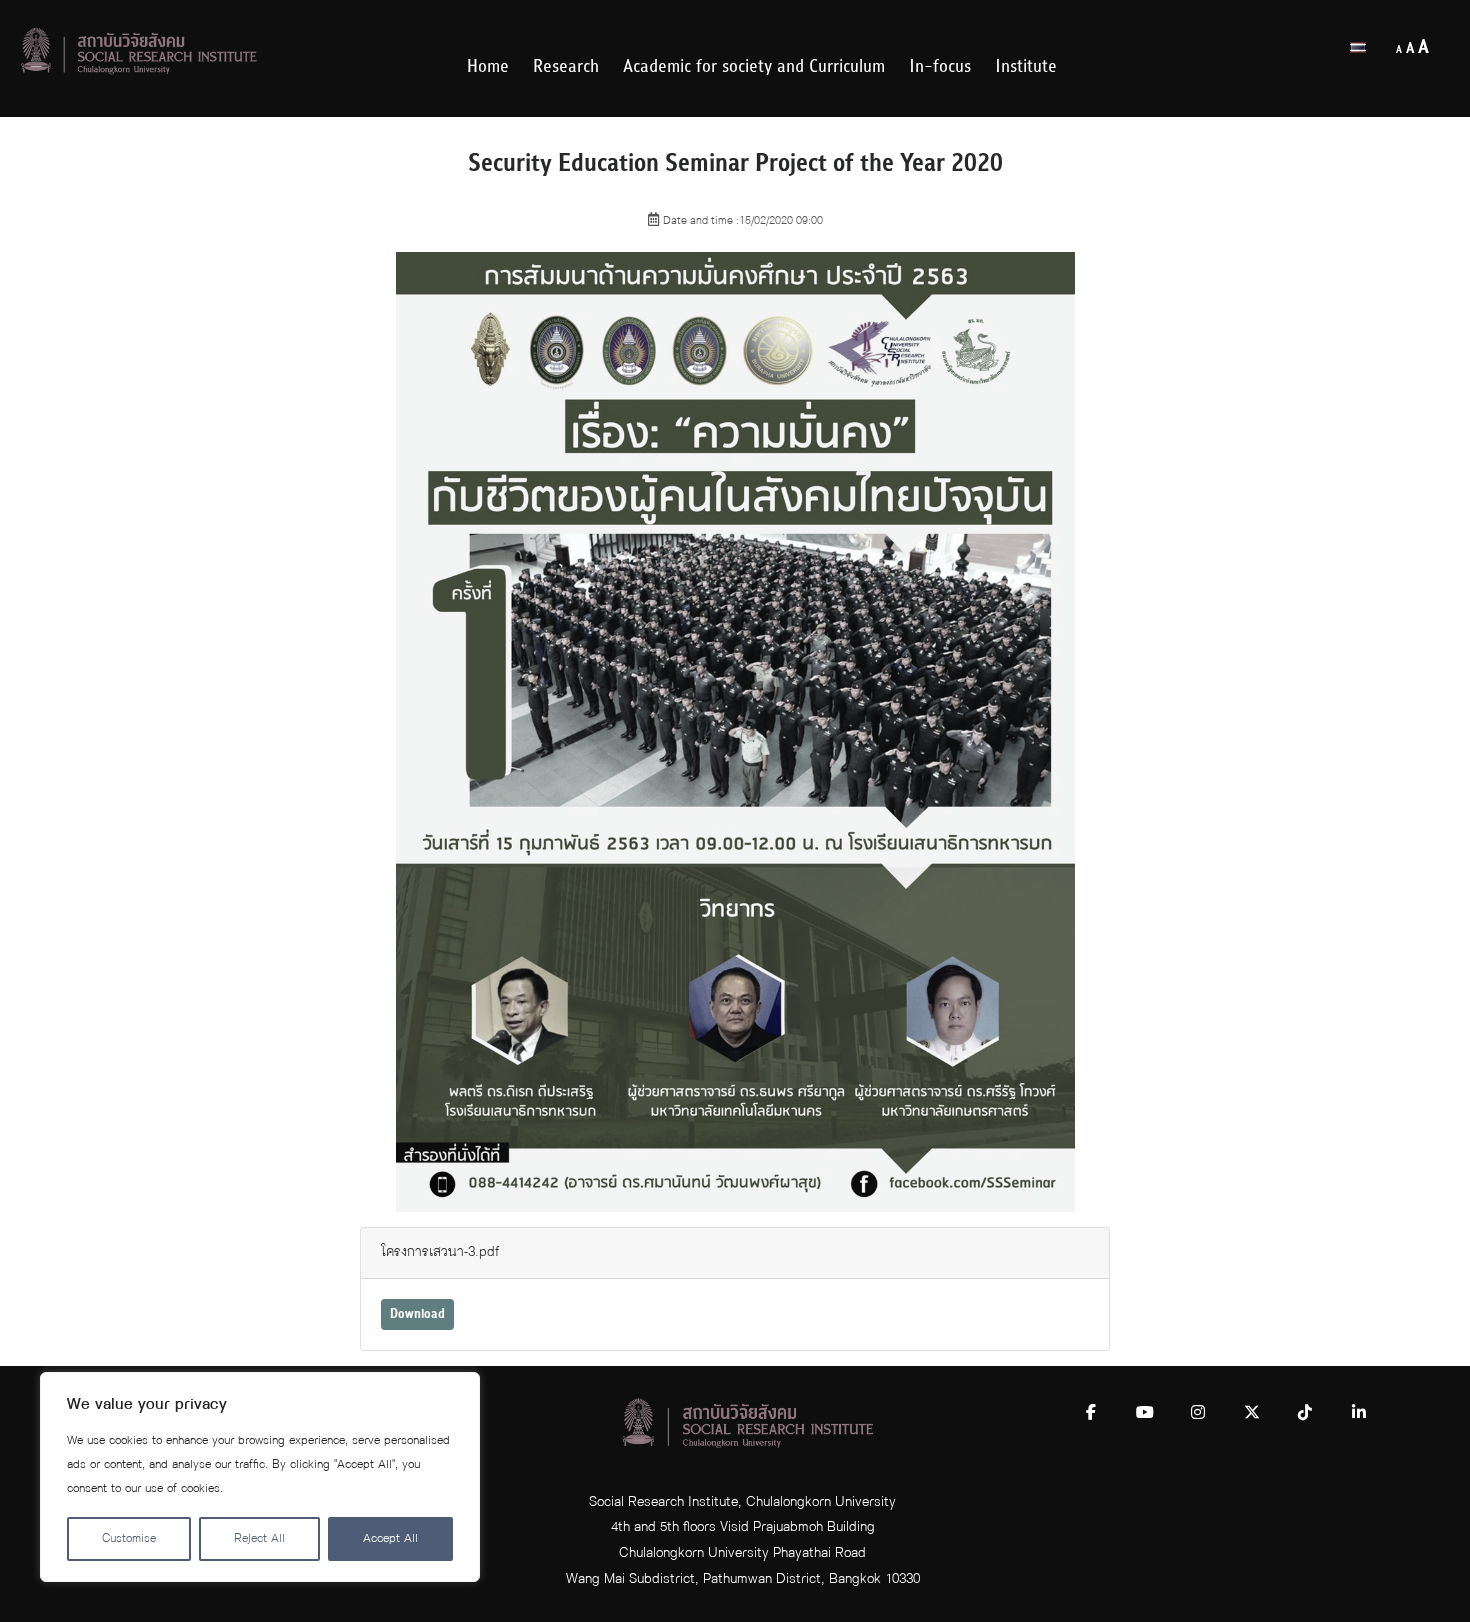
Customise (129, 1538)
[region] (260, 1477)
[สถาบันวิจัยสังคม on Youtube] (1145, 1413)
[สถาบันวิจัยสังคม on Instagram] (1198, 1413)
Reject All (259, 1538)
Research (566, 66)
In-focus (940, 66)
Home (488, 66)
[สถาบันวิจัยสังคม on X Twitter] (1252, 1413)
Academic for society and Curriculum (754, 66)
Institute (1026, 66)
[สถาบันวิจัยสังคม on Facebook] (1091, 1413)
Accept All (390, 1538)
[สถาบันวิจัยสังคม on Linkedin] (1359, 1413)
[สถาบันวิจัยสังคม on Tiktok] (1305, 1413)
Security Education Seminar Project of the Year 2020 (735, 163)
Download (417, 1314)
